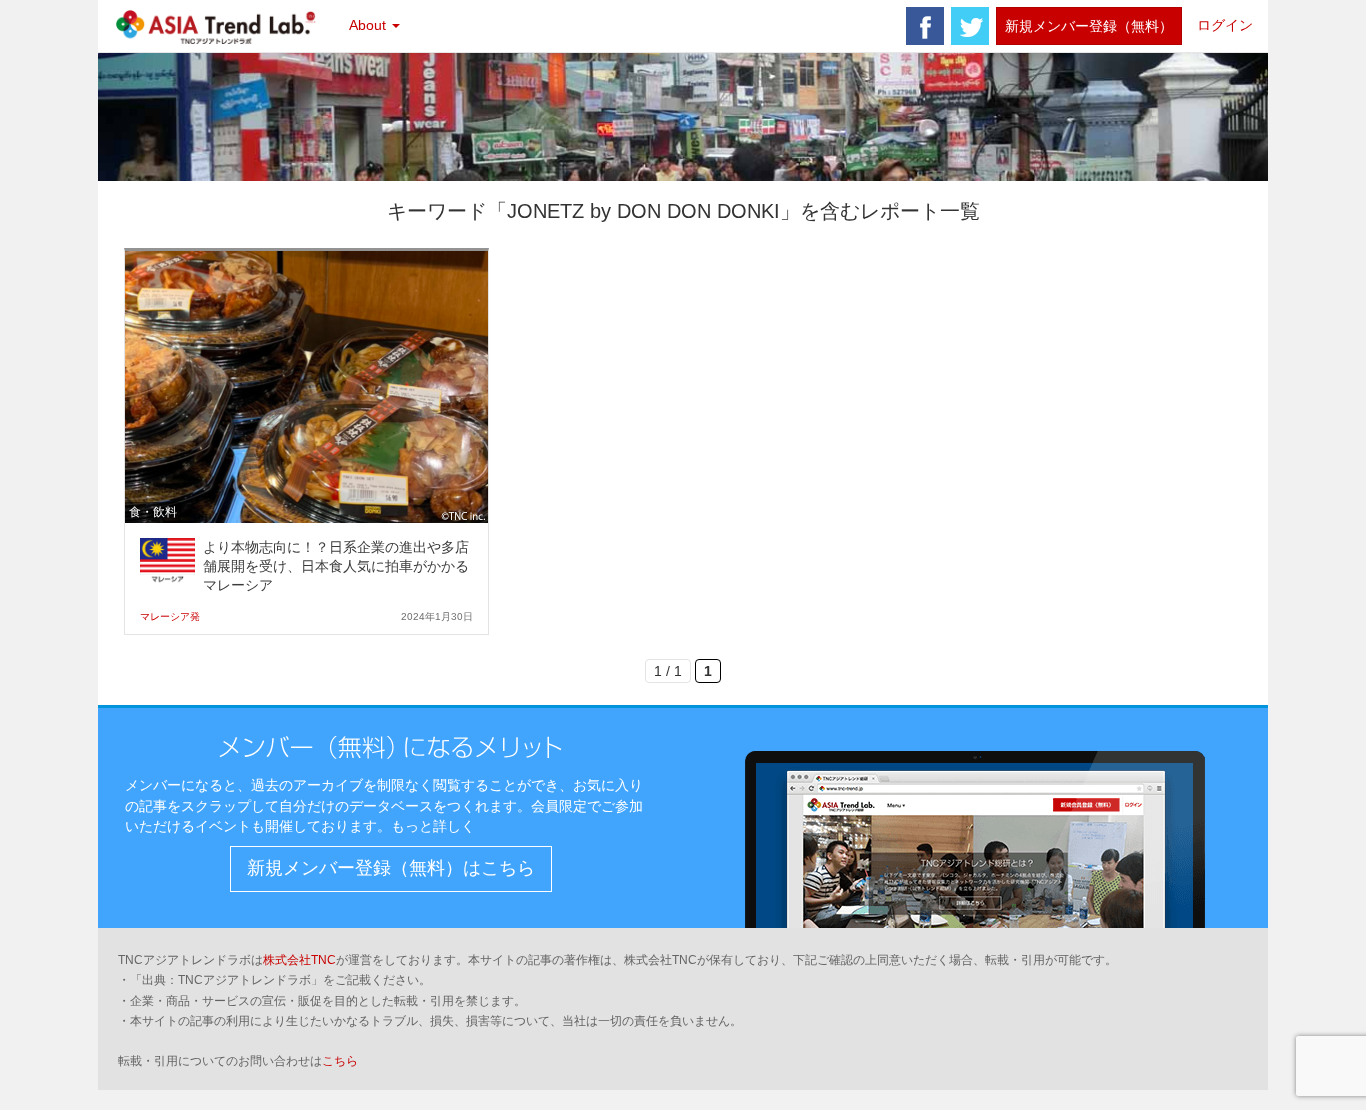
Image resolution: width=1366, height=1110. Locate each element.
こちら (340, 1061)
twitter (970, 26)
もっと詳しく (433, 826)
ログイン (1225, 25)
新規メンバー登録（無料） (1089, 26)
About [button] (369, 25)
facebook (925, 26)
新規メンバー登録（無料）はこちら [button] (391, 868)
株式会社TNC (299, 960)
